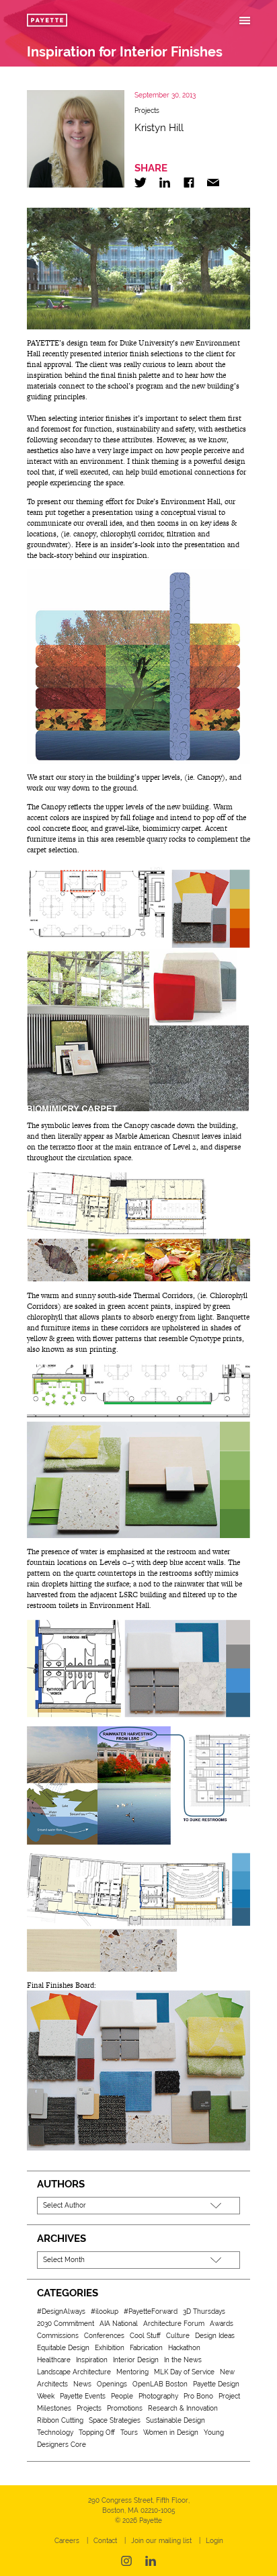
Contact (105, 2541)
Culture (178, 2336)
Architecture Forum (174, 2324)
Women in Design (171, 2432)
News (82, 2384)
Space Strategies (115, 2420)
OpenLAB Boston (160, 2384)
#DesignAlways (61, 2311)
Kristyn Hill (159, 128)
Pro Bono (198, 2396)
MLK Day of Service (184, 2372)
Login (214, 2541)
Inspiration (92, 2360)
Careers (67, 2541)
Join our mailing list (161, 2541)
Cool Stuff (145, 2336)
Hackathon (184, 2348)
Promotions (125, 2408)
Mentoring (132, 2372)
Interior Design (136, 2360)
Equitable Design (63, 2348)
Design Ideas (215, 2336)
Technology (55, 2432)
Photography (158, 2396)
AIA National (119, 2324)
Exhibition (110, 2348)
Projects (147, 111)
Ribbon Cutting (60, 2420)
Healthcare (54, 2360)
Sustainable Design (175, 2420)
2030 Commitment (66, 2324)
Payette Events (83, 2396)
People (122, 2396)
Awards (222, 2324)
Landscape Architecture (74, 2372)
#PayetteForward (151, 2311)
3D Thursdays (204, 2311)
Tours (129, 2432)
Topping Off (97, 2432)
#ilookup (105, 2311)
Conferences (104, 2336)
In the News (183, 2360)
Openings (112, 2384)
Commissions (58, 2336)
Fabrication (146, 2348)
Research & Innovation (183, 2408)
